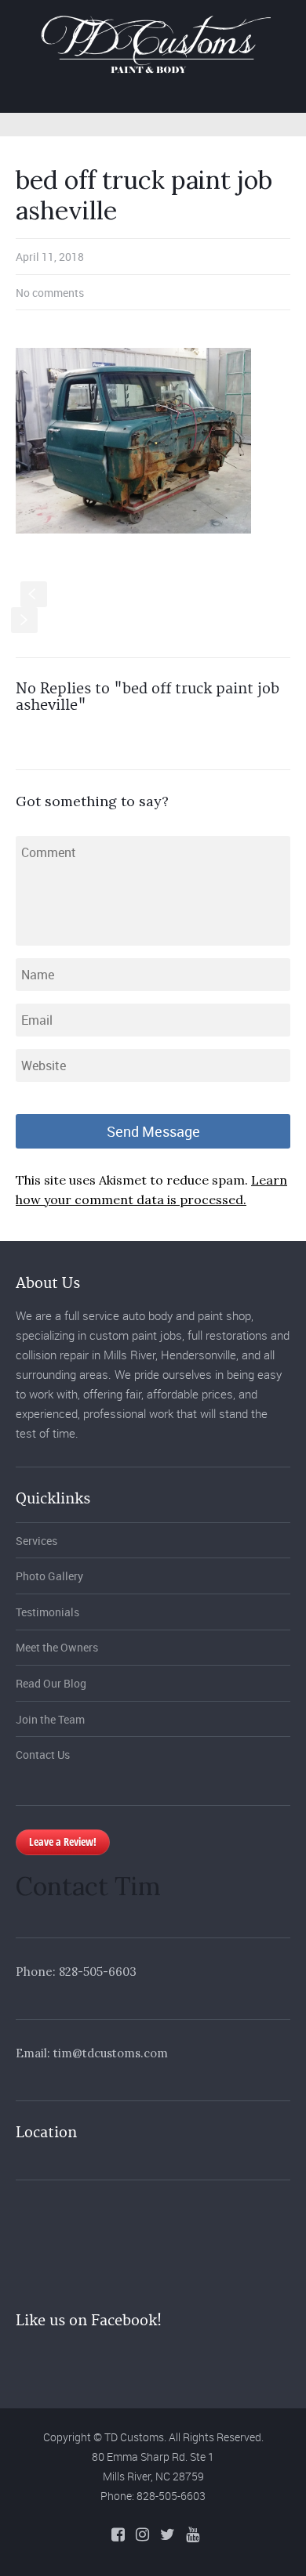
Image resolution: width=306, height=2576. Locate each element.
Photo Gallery (49, 1576)
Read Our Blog (51, 1683)
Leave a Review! (63, 1842)
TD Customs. (135, 2437)
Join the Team (50, 1719)
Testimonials (47, 1612)
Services (36, 1541)
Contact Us (43, 1755)
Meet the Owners (57, 1647)
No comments (50, 293)
